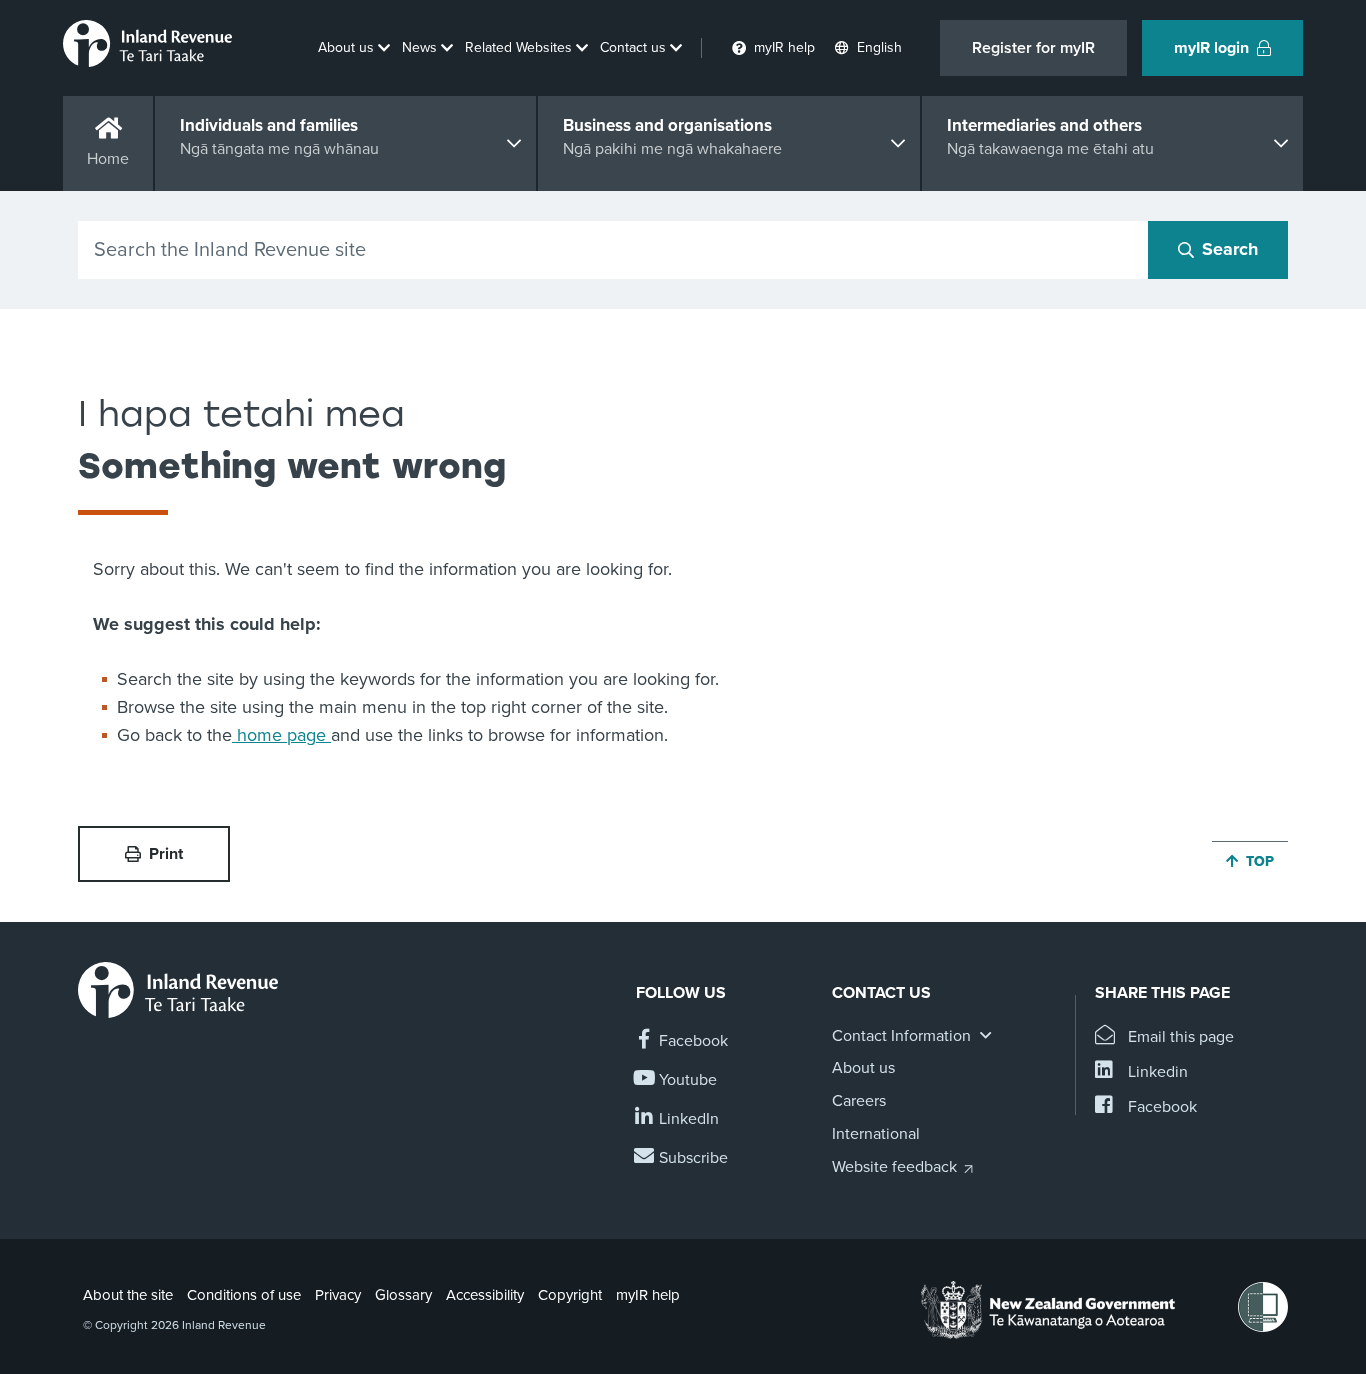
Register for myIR (1033, 48)
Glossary (403, 1295)
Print (166, 854)
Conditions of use (244, 1295)
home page (281, 735)
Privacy (338, 1295)
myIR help (648, 1295)
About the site (128, 1295)
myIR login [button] (1211, 48)
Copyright (570, 1295)
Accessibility (485, 1295)
